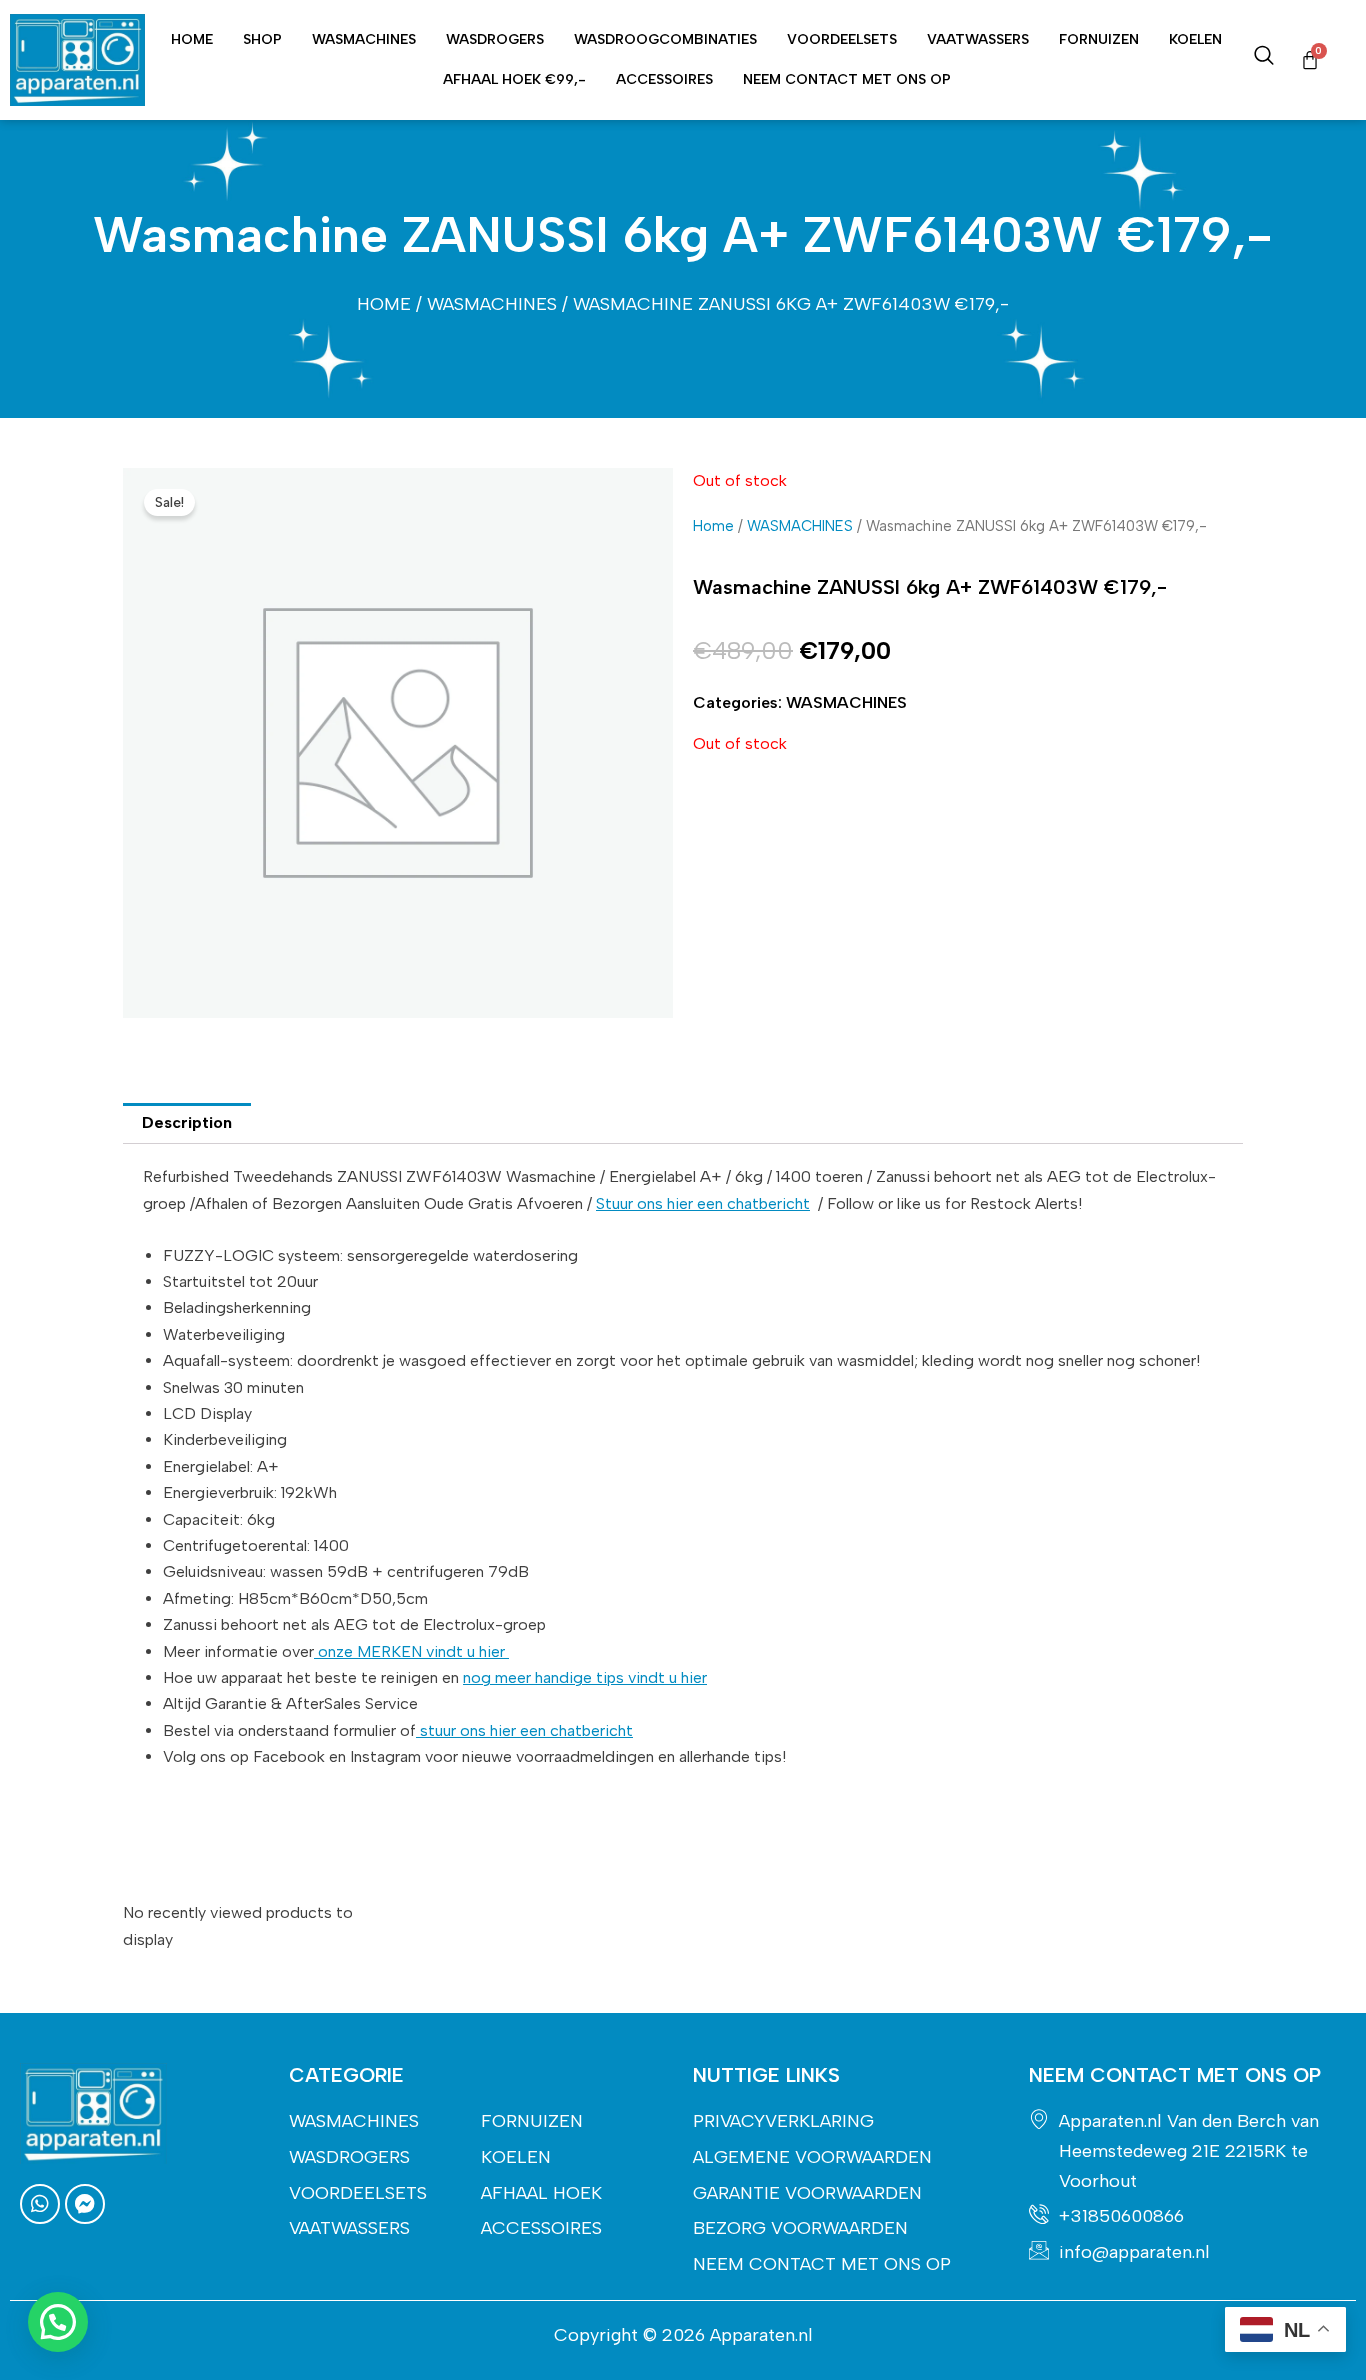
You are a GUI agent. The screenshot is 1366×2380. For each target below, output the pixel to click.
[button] (58, 2322)
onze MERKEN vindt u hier (411, 1651)
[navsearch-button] (1264, 60)
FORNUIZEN (1099, 39)
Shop (262, 39)
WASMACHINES (364, 39)
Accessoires (664, 79)
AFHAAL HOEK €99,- (514, 79)
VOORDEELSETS (842, 39)
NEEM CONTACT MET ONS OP (847, 79)
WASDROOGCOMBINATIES (665, 39)
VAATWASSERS (978, 39)
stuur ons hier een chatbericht (524, 1730)
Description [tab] (187, 1122)
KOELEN (1195, 39)
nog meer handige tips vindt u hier (585, 1677)
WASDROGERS (495, 39)
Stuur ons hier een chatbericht (703, 1203)
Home (192, 39)
